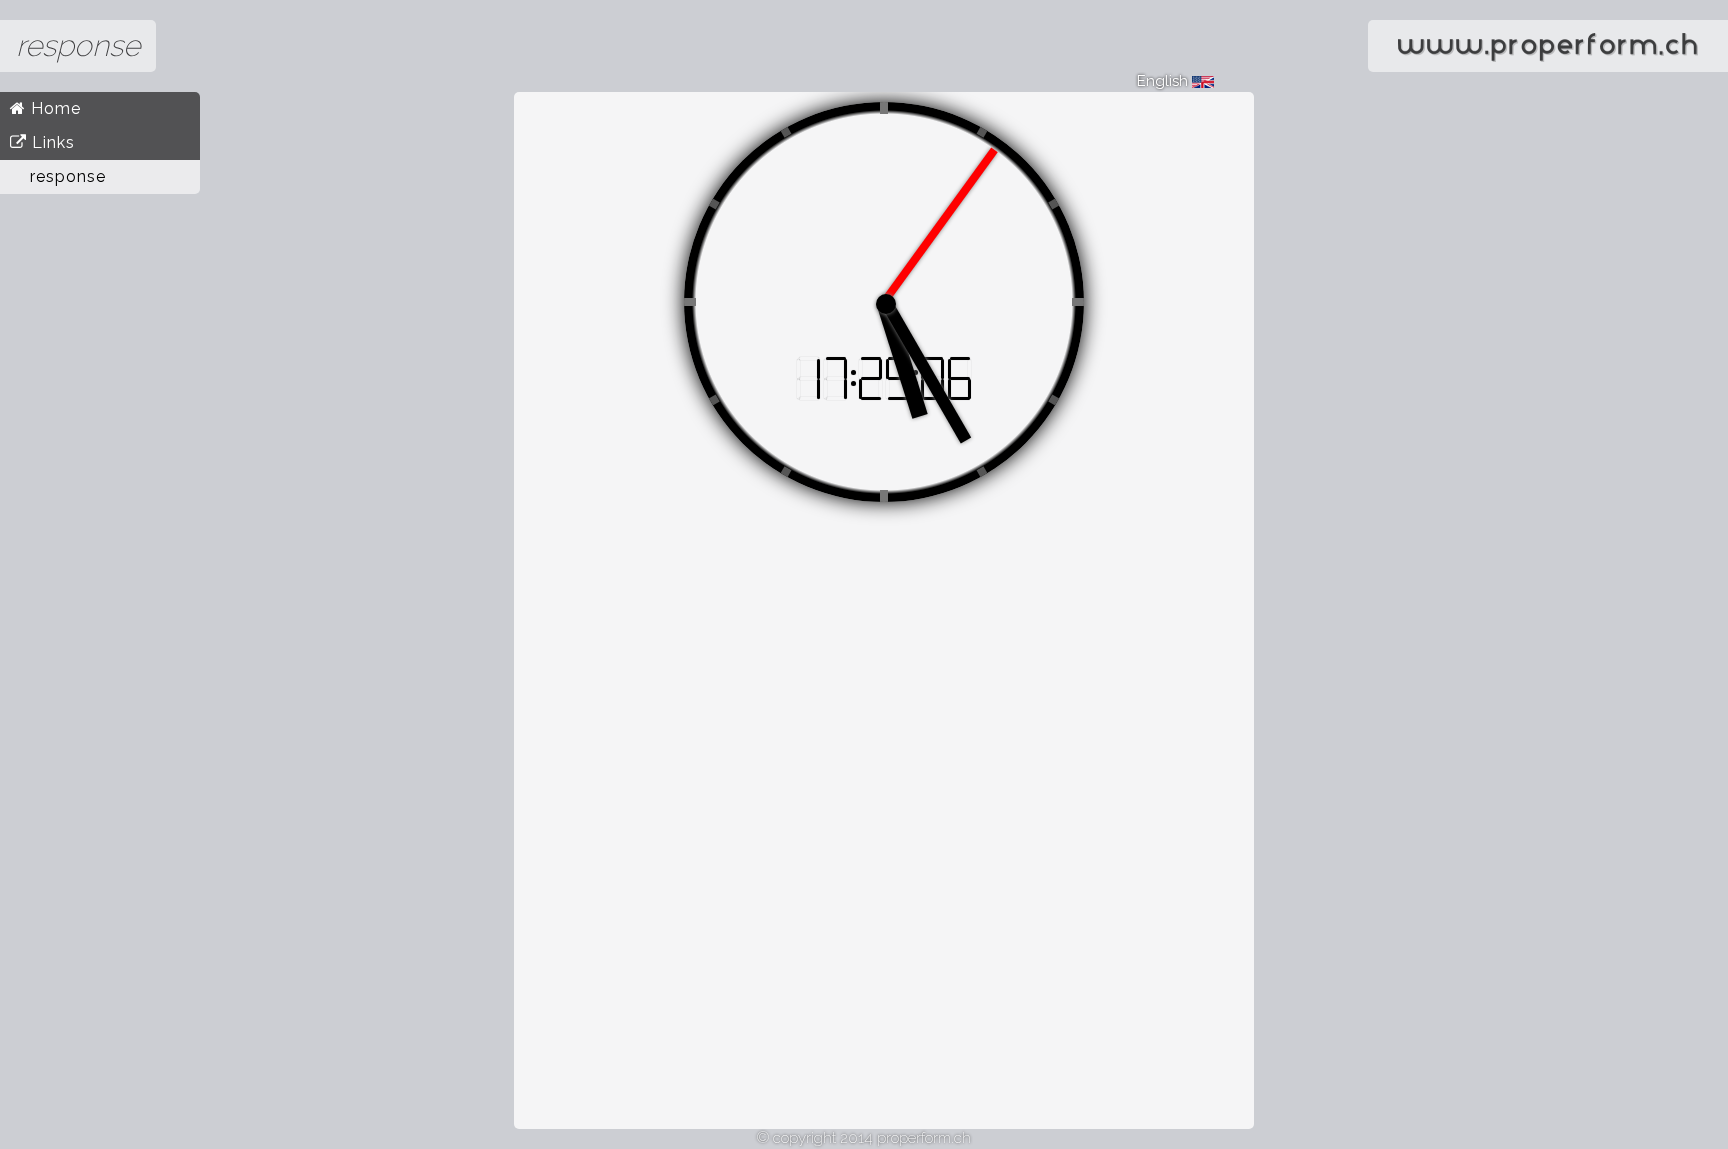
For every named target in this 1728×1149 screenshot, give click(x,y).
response (68, 176)
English (1164, 81)
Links (51, 142)
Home (53, 108)
